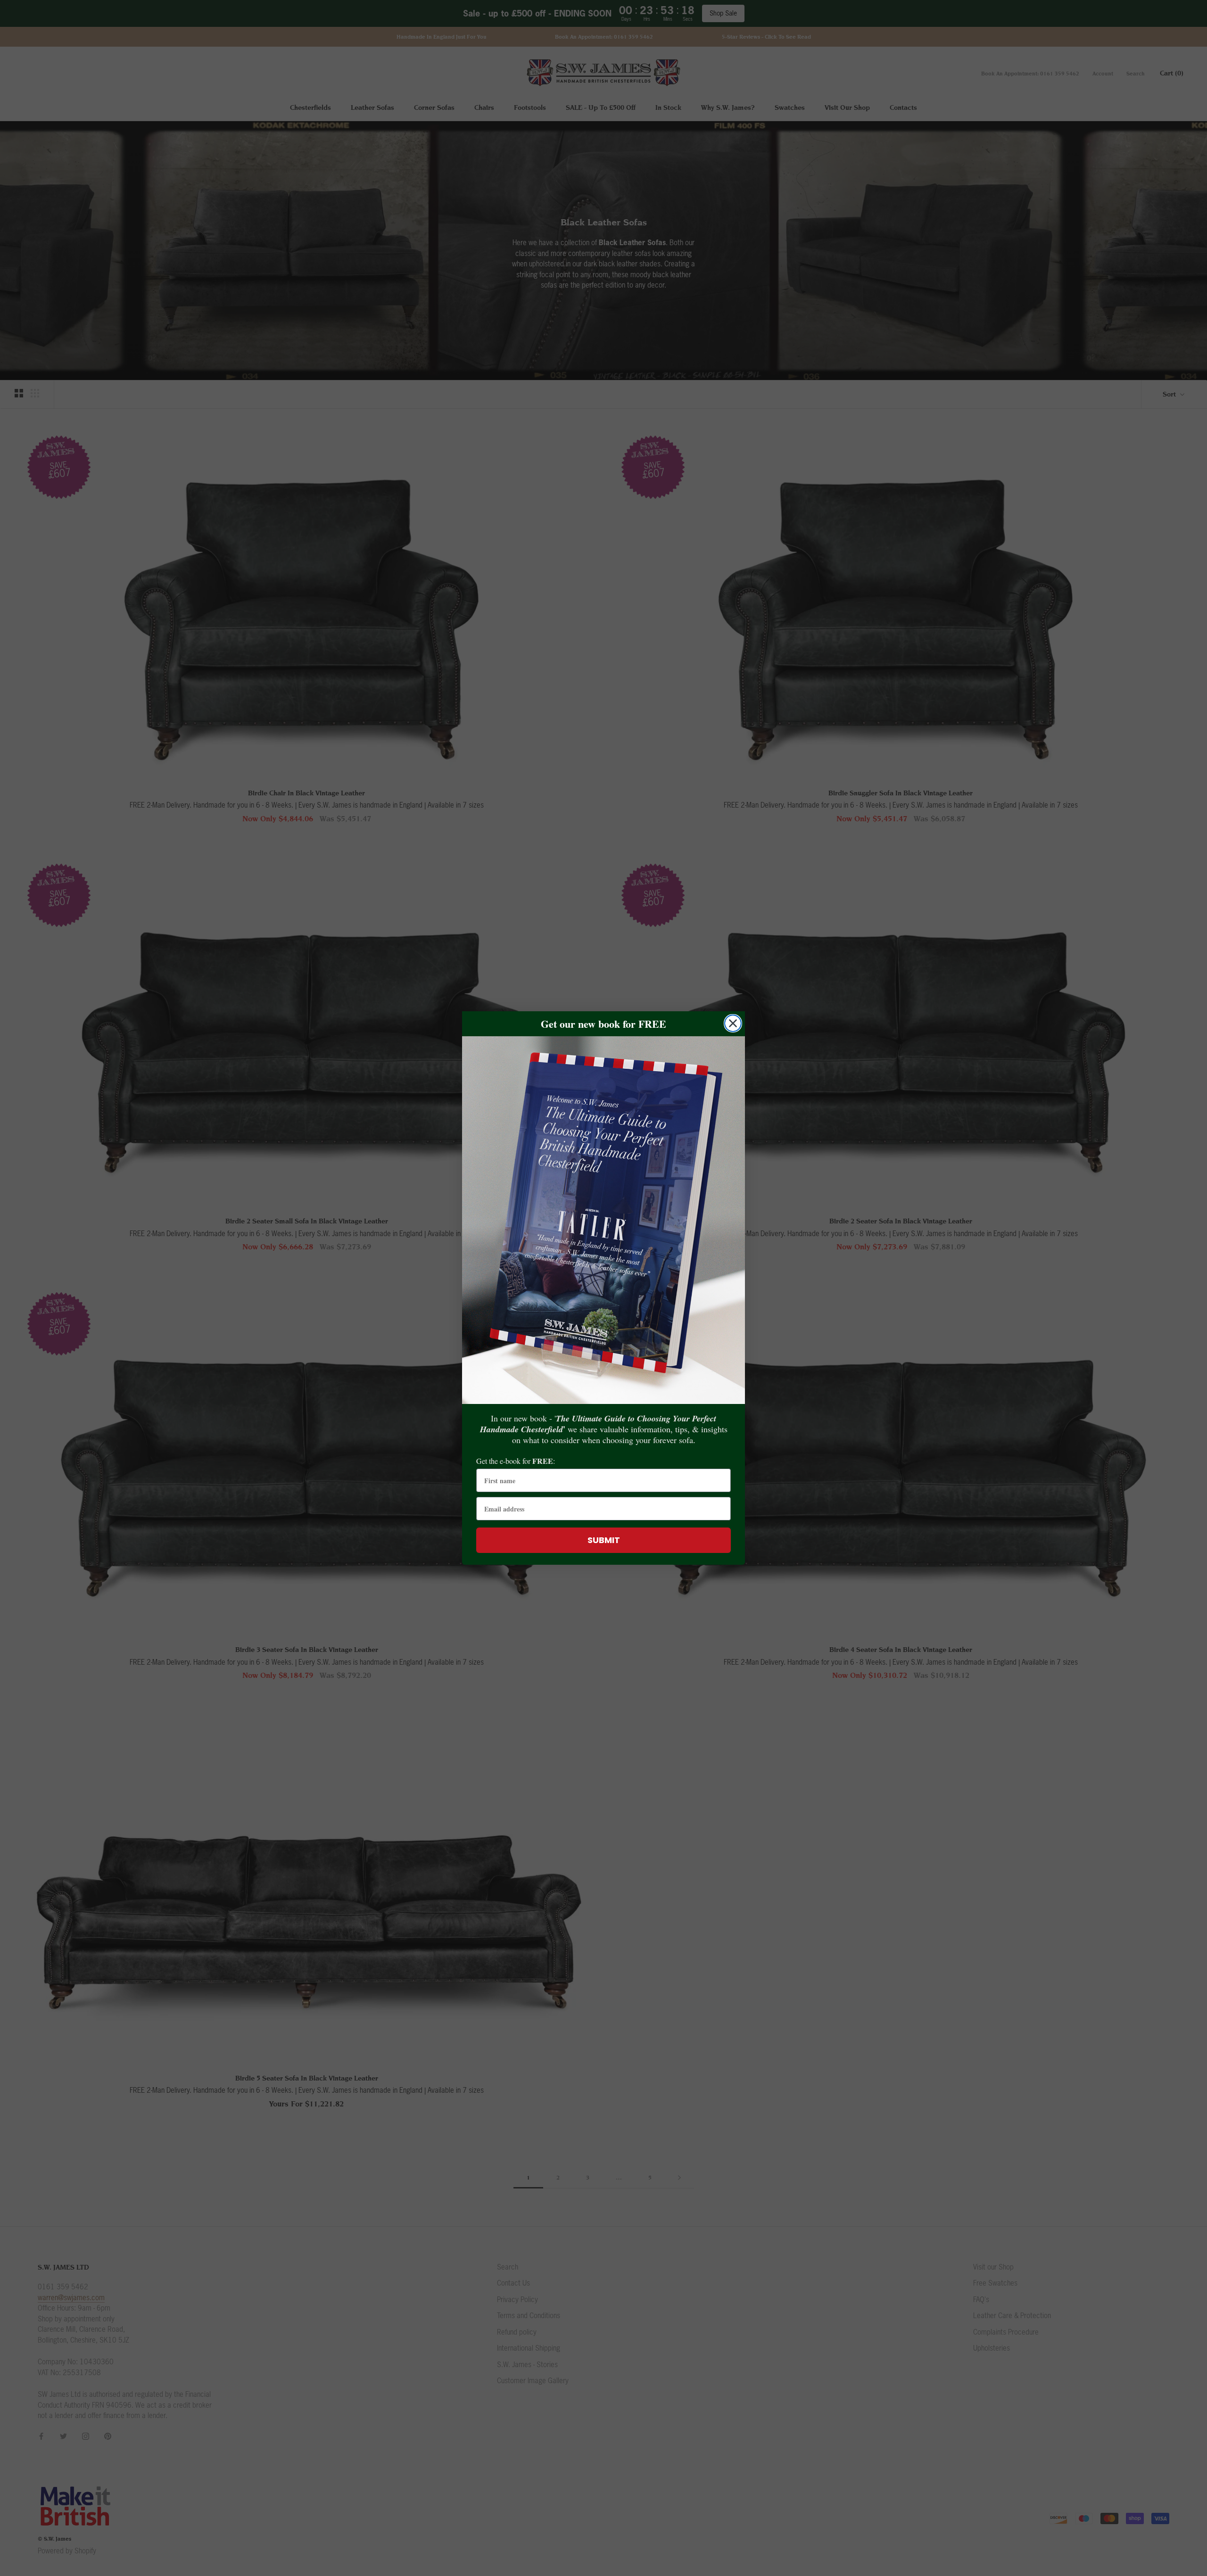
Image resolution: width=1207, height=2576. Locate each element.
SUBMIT (604, 1540)
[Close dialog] (733, 1023)
